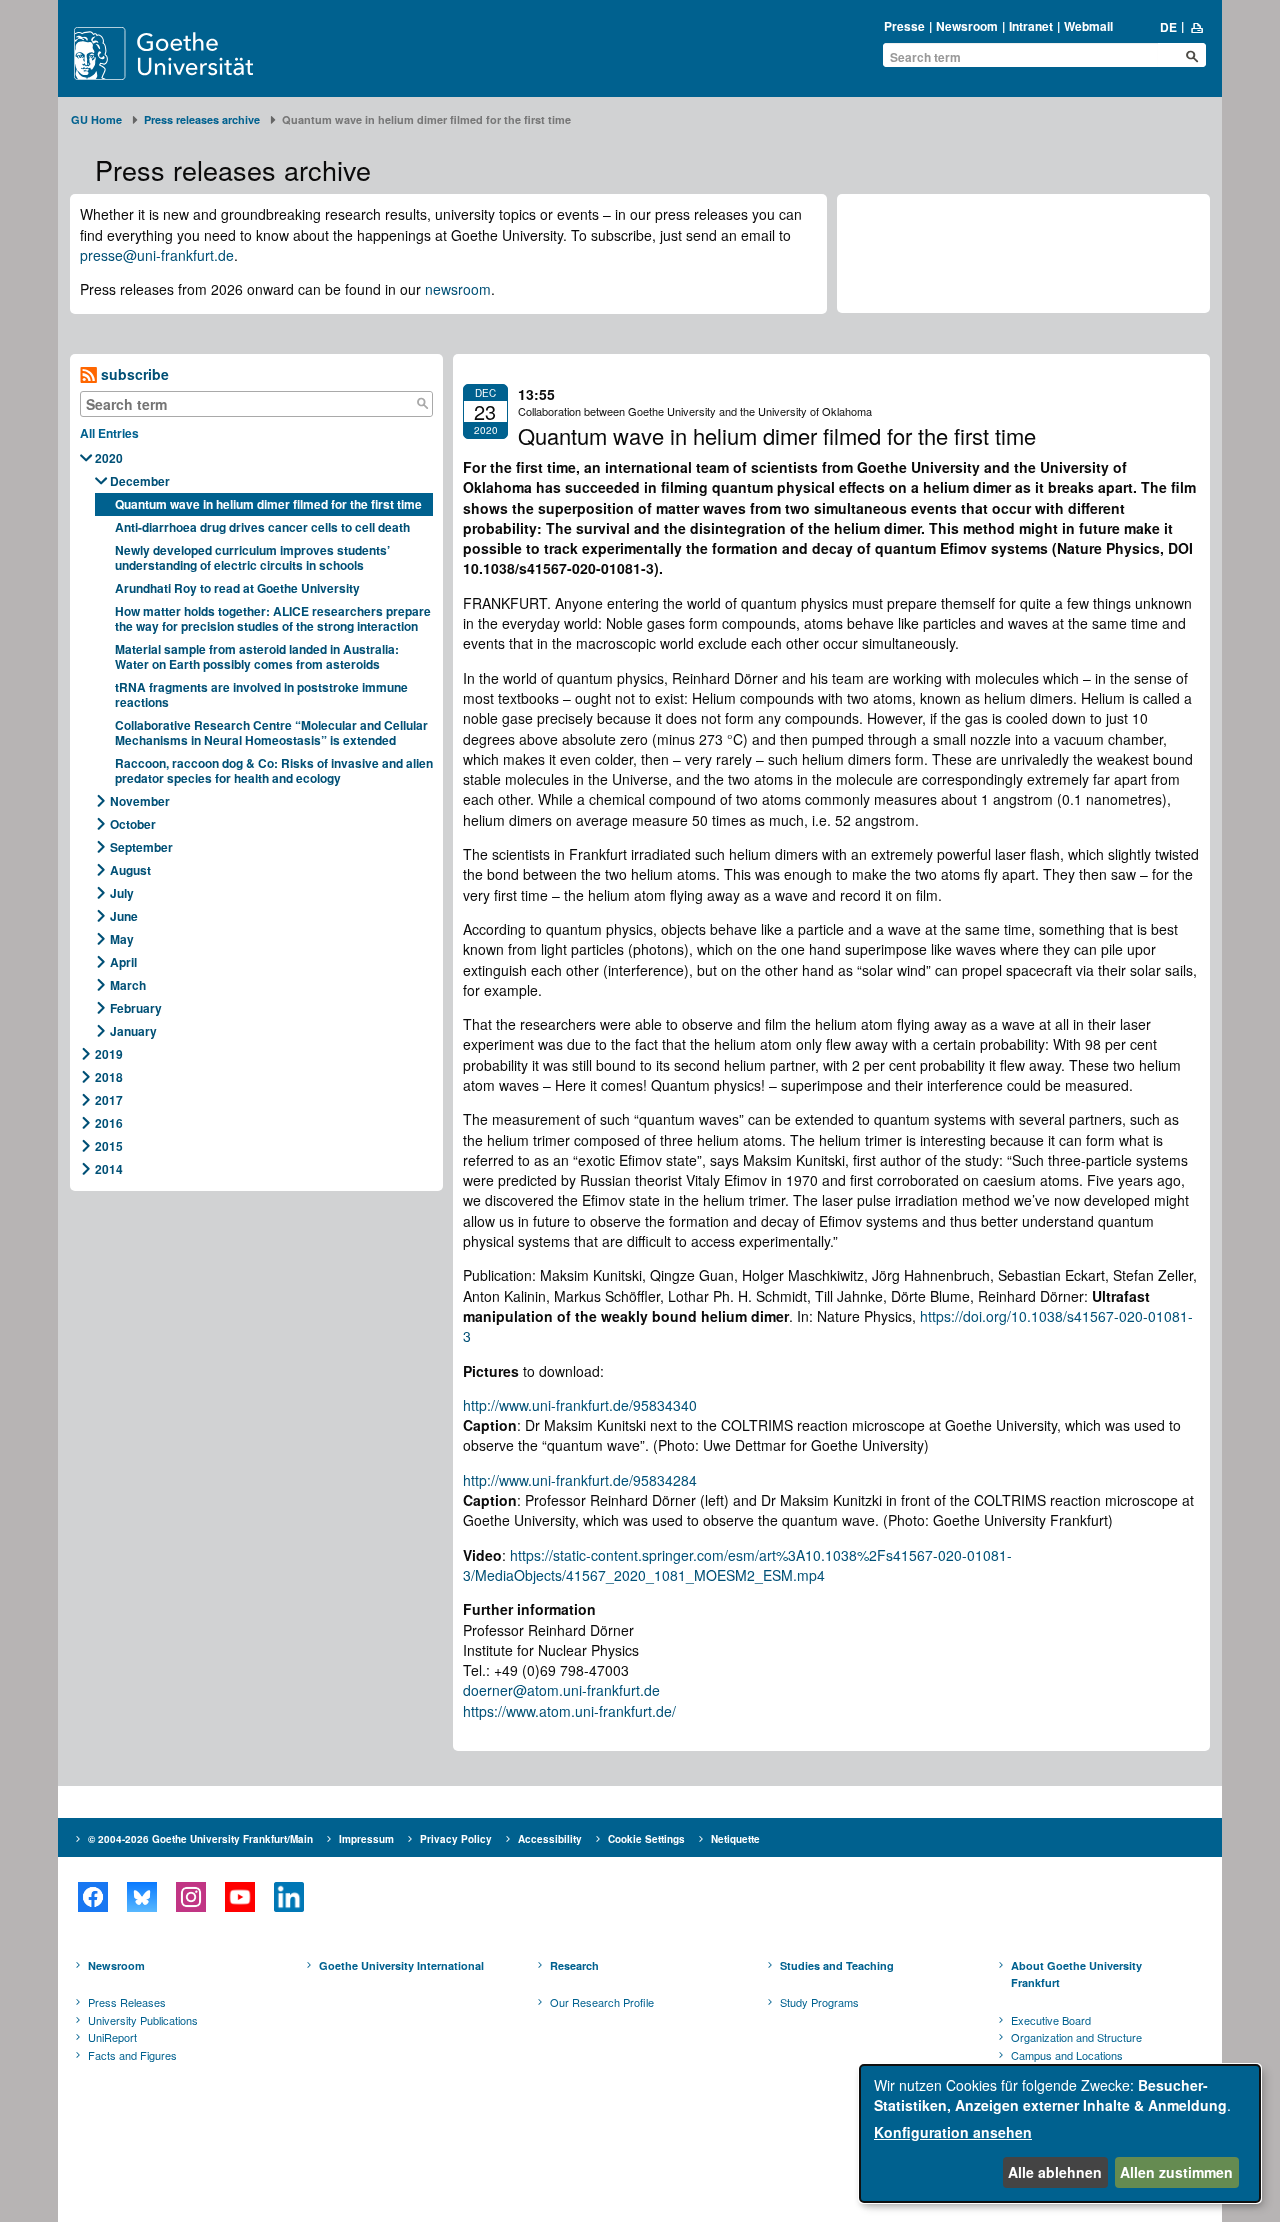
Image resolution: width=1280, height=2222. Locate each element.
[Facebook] (92, 1897)
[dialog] (1060, 2133)
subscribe (133, 374)
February (136, 1008)
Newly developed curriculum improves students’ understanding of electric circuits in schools (252, 557)
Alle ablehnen (1055, 2172)
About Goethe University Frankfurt (1076, 1974)
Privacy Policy (456, 1839)
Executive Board (1051, 2020)
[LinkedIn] (288, 1897)
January (133, 1031)
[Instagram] (190, 1897)
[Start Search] (1192, 56)
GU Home (96, 119)
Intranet (1031, 26)
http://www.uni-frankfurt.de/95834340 (580, 1405)
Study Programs (819, 2002)
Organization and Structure (1076, 2037)
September (141, 847)
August (130, 870)
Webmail (1088, 26)
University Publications (143, 2020)
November (140, 801)
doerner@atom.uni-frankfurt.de (561, 1690)
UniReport (112, 2037)
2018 (109, 1077)
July (122, 893)
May (122, 939)
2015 (109, 1146)
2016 (109, 1123)
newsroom (458, 289)
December (140, 481)
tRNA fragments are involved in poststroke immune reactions (261, 694)
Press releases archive (202, 119)
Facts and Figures (132, 2055)
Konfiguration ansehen (953, 2132)
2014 (109, 1169)
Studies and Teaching (837, 1965)
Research (574, 1965)
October (133, 824)
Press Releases (127, 2002)
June (124, 916)
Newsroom (967, 26)
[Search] (422, 404)
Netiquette (735, 1839)
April (123, 962)
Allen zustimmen (1176, 2172)
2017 (109, 1100)
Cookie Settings (646, 1839)
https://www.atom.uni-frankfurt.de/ (569, 1711)
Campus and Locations (1067, 2055)
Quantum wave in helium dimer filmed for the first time (268, 504)
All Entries (109, 433)
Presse (904, 26)
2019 (109, 1054)
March (128, 985)
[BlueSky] (141, 1897)
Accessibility (550, 1839)
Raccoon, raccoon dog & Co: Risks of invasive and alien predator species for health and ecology (274, 770)
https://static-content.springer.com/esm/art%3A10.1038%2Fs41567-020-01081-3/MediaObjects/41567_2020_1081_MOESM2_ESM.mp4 (737, 1565)
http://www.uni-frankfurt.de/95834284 (580, 1480)
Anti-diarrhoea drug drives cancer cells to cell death (262, 527)
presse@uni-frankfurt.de (157, 255)
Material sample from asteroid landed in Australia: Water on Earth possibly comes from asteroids (257, 656)
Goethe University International (401, 1965)
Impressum (366, 1839)
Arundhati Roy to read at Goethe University (237, 588)
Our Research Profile (602, 2002)
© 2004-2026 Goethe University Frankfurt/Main (200, 1839)
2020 (109, 458)
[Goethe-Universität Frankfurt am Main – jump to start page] (187, 53)
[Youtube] (239, 1897)
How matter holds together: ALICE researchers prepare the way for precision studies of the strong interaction (273, 618)
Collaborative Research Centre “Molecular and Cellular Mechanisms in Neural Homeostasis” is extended (271, 732)
